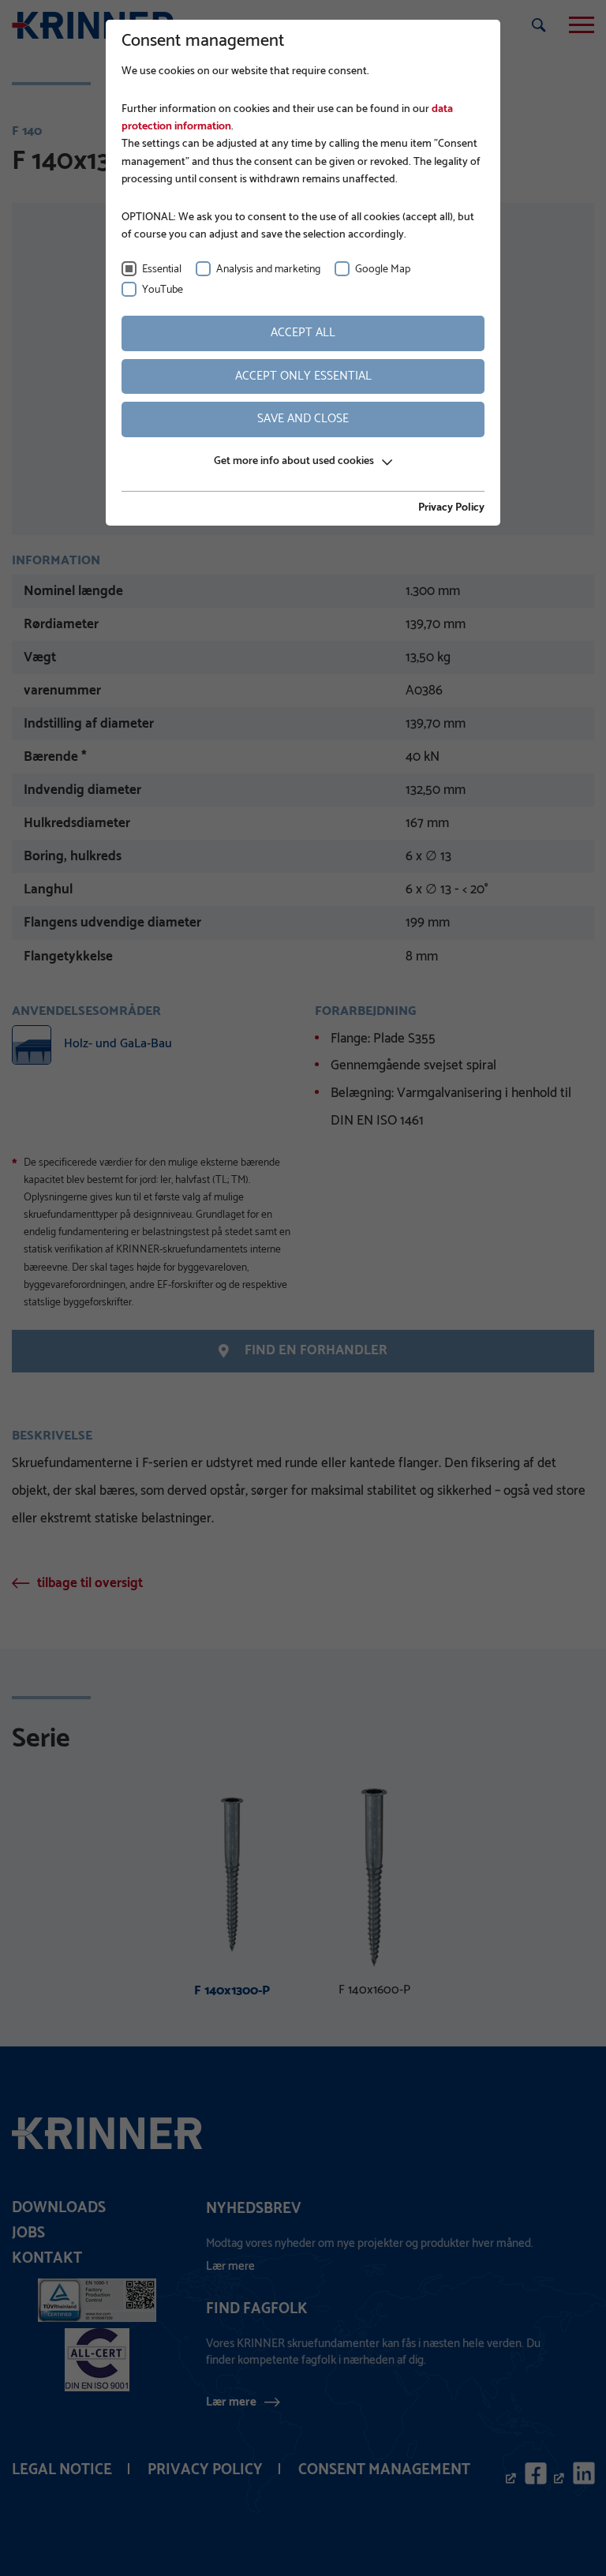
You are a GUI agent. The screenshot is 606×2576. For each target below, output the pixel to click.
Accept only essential (303, 376)
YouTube (163, 290)
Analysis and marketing (268, 270)
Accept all (303, 333)
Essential (162, 270)
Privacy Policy (451, 508)
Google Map (383, 270)
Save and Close (303, 419)
